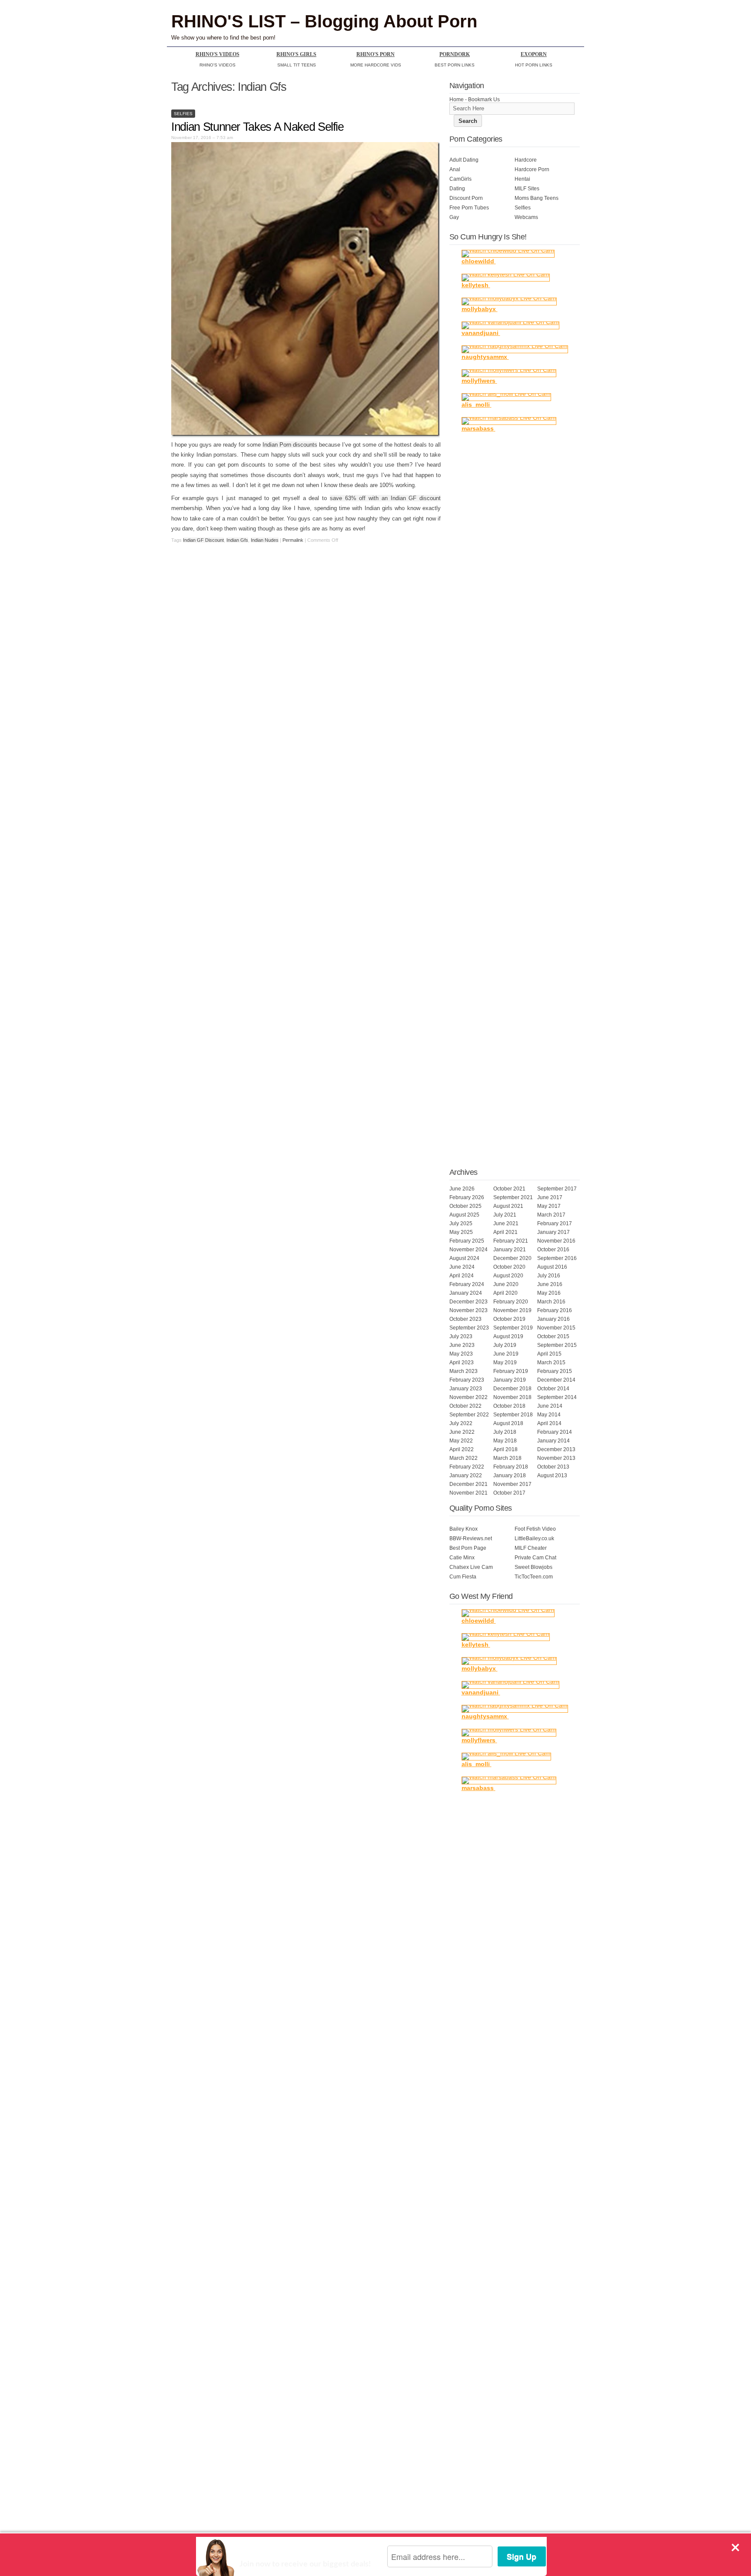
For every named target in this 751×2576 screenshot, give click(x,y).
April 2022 (462, 1449)
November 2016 (556, 1241)
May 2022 (461, 1441)
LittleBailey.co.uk (534, 1538)
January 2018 (510, 1475)
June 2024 (462, 1267)
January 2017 (553, 1232)
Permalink (293, 540)
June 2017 (550, 1197)
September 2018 (513, 1415)
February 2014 (555, 1432)
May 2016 (549, 1293)
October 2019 (509, 1319)
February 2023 (467, 1380)
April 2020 (505, 1293)
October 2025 (465, 1206)
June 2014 (550, 1406)
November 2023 (469, 1310)
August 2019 (508, 1336)
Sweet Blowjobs (533, 1567)
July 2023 (461, 1336)
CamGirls (460, 179)
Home (457, 99)
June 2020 (506, 1284)
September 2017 (557, 1189)
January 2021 (510, 1250)
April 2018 (505, 1449)
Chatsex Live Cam (471, 1567)
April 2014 (549, 1423)
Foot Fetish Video (535, 1529)
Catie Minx (462, 1558)
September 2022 (469, 1415)
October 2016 (553, 1250)
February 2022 (467, 1467)
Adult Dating (464, 160)
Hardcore (526, 160)
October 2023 (465, 1319)
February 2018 (511, 1467)
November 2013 (556, 1458)
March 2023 (464, 1371)
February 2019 (511, 1371)
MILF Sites (527, 189)
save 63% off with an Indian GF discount (385, 498)
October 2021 (509, 1189)
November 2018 (512, 1397)
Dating (457, 189)
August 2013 (552, 1475)
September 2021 (513, 1197)
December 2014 (556, 1380)
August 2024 (464, 1258)
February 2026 (467, 1197)
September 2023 (469, 1328)
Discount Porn (466, 198)
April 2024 (462, 1276)
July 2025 (461, 1223)
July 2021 (505, 1215)
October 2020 (509, 1267)
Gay (454, 217)
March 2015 (551, 1363)
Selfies (183, 114)
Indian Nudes (265, 540)
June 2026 (462, 1189)
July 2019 (505, 1345)
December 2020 (512, 1258)
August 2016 (552, 1267)
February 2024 (467, 1284)
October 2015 (553, 1336)
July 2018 (505, 1432)
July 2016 (549, 1276)
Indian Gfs (237, 540)
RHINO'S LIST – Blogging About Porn (324, 21)
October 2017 (509, 1493)
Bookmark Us (484, 99)
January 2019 (510, 1380)
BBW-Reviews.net (471, 1538)
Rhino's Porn (375, 54)
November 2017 (512, 1484)
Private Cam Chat (535, 1558)
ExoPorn (534, 54)
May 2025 (461, 1232)
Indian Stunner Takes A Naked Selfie (258, 127)
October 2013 (553, 1467)
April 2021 (505, 1232)
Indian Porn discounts (290, 445)
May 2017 (549, 1206)
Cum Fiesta (463, 1577)
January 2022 (466, 1475)
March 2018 (507, 1458)
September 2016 (557, 1258)
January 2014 (553, 1441)
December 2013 (556, 1449)
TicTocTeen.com (534, 1577)
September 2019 (513, 1328)
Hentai (522, 179)
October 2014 (553, 1389)
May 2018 (505, 1441)
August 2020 (508, 1276)
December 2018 (512, 1389)
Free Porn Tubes (469, 208)
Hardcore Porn (532, 169)
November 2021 (469, 1493)
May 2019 (505, 1363)
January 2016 (553, 1319)
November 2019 (512, 1310)
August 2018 (508, 1423)
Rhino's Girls (296, 54)
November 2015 (556, 1328)
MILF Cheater (531, 1548)
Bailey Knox (464, 1529)
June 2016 (550, 1284)
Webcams (526, 217)
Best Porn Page (468, 1548)
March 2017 (551, 1215)
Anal (455, 169)
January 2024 (466, 1293)
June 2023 (462, 1345)
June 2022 (462, 1432)
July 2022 (461, 1423)
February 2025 (467, 1241)
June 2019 (506, 1354)
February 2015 (555, 1371)
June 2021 (506, 1223)
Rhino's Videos (218, 54)
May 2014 (549, 1415)
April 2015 (549, 1354)
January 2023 (466, 1389)
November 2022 (469, 1397)
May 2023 (461, 1354)
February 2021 (511, 1241)
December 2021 (469, 1484)
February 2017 (555, 1223)
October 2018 (509, 1406)
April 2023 (462, 1363)
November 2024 (469, 1250)
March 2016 (551, 1302)
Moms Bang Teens (537, 198)
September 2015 (557, 1345)
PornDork (455, 54)
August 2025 (464, 1215)
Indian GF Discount (203, 540)
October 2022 (465, 1406)
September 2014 (557, 1397)
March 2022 (464, 1458)
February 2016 (555, 1310)
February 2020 (511, 1302)
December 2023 (469, 1302)
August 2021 (508, 1206)
